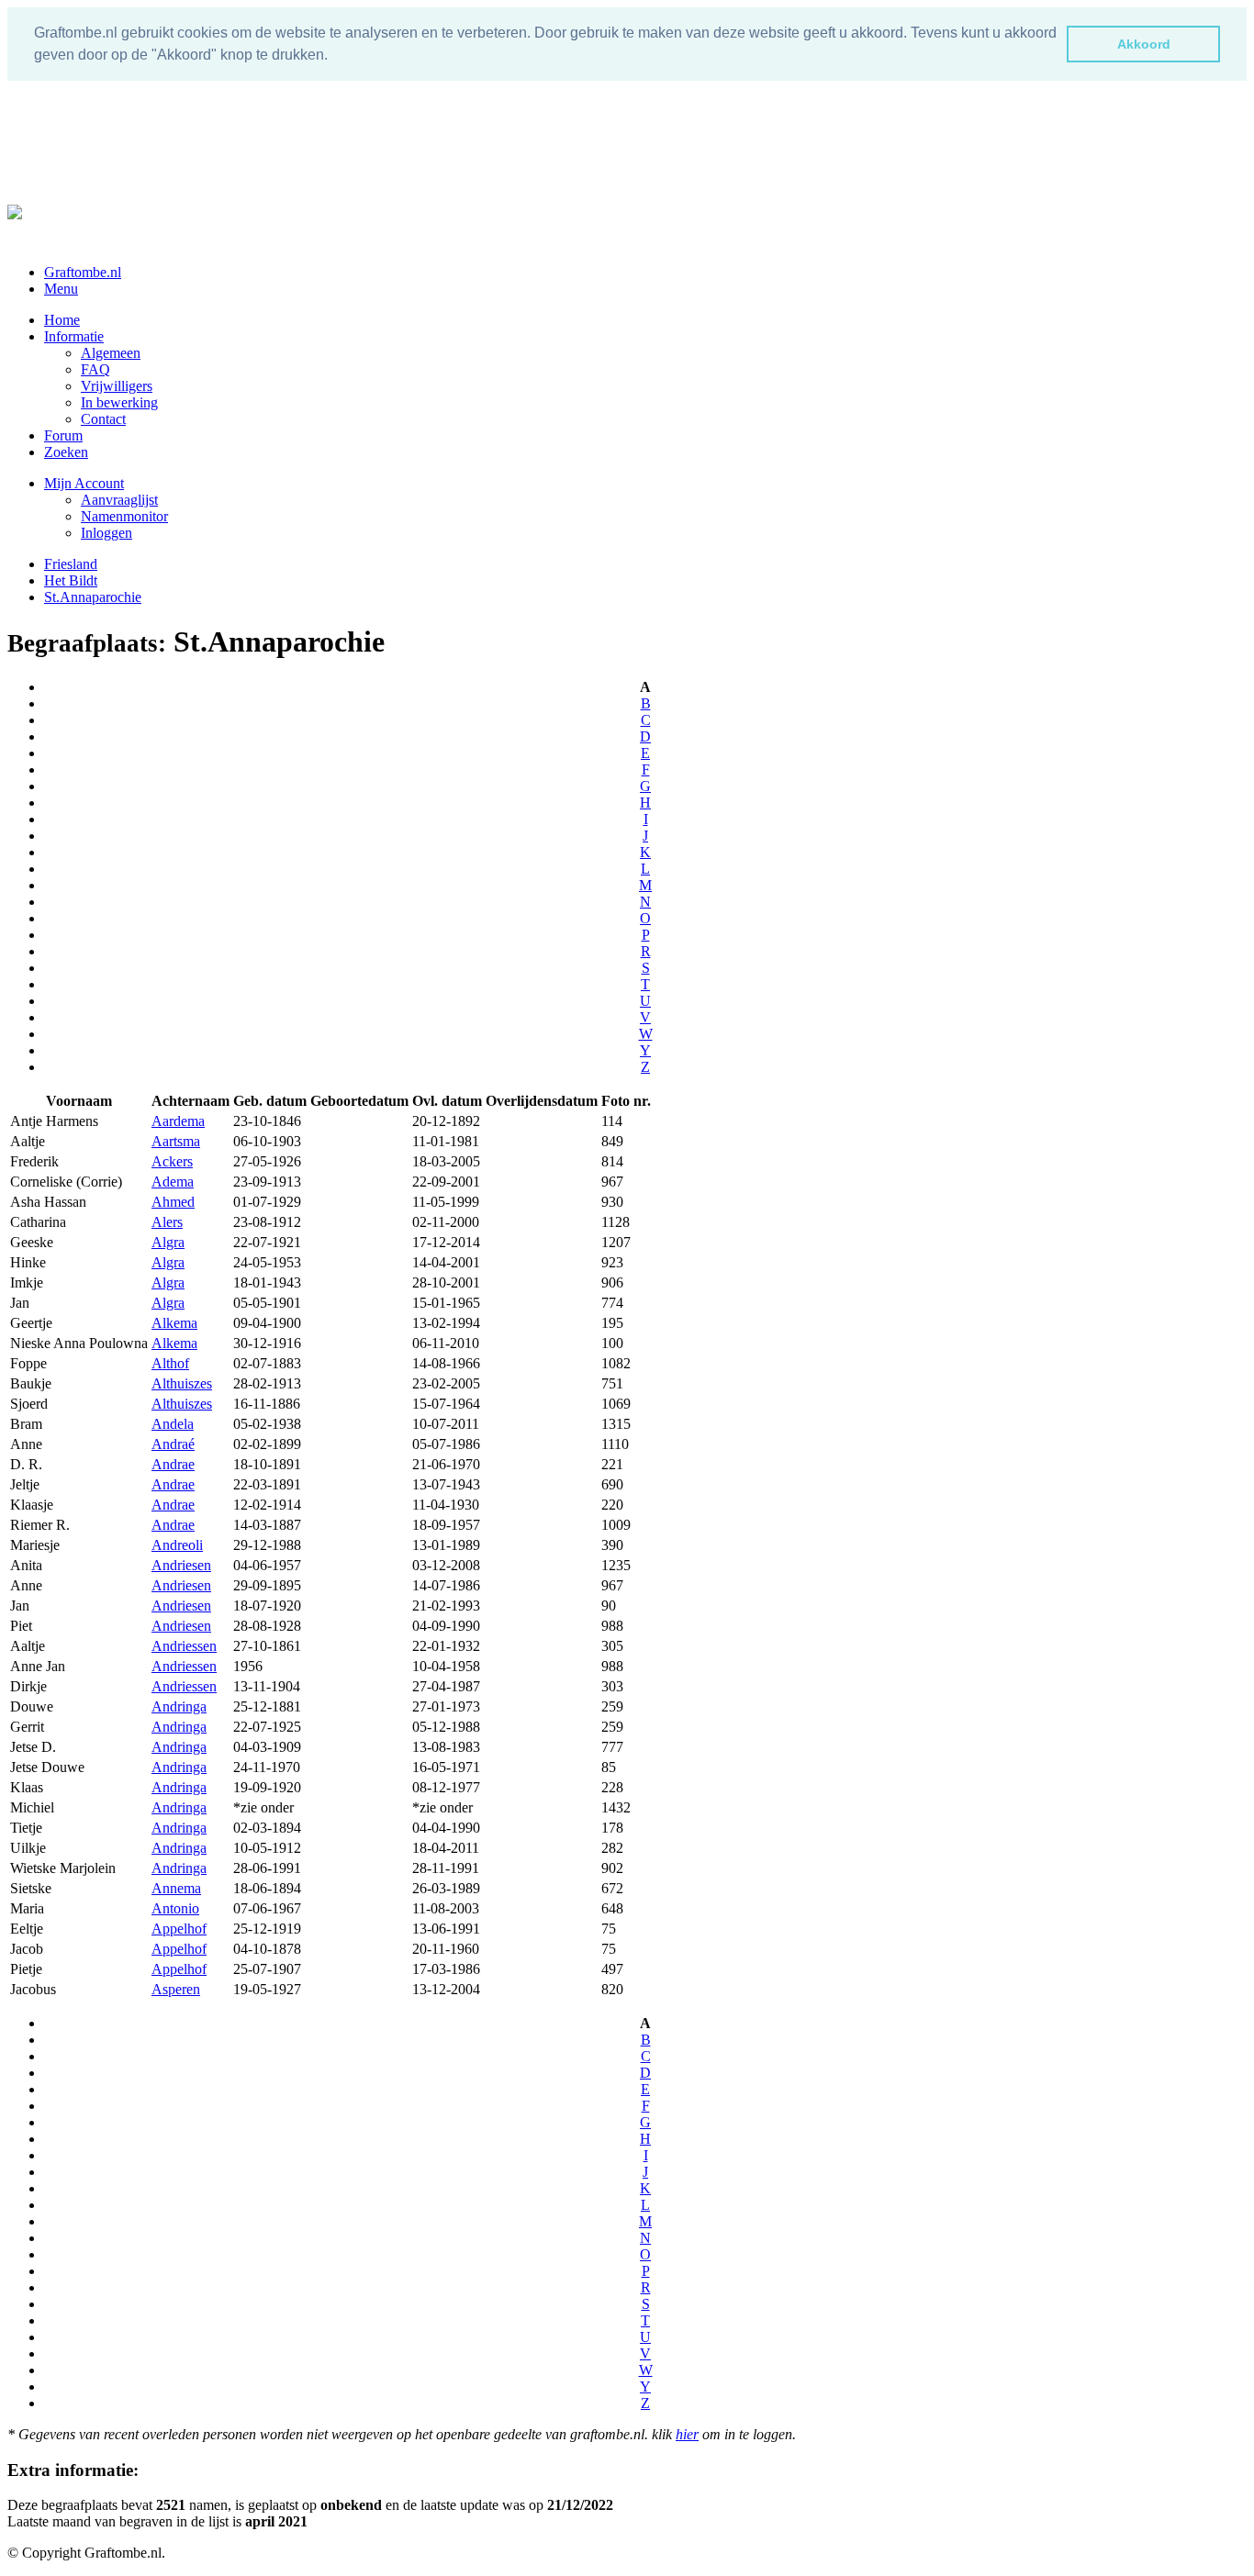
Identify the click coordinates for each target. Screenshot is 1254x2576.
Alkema (174, 1323)
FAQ (95, 369)
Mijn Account (84, 483)
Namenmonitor (124, 516)
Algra (168, 1242)
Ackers (172, 1161)
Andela (173, 1424)
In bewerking (119, 402)
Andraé (173, 1444)
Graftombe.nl (83, 272)
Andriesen (181, 1565)
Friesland (71, 564)
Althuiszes (182, 1383)
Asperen (176, 1989)
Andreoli (177, 1545)
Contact (103, 419)
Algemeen (111, 353)
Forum (63, 435)
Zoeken (66, 452)
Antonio (175, 1908)
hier (687, 2434)
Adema (173, 1182)
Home (62, 320)
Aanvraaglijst (119, 500)
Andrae (173, 1464)
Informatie (74, 336)
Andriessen (184, 1646)
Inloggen (106, 533)
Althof (170, 1363)
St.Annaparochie (93, 597)
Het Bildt (71, 580)
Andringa (179, 1706)
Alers (167, 1222)
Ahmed (173, 1202)
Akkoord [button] (1144, 44)
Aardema (178, 1121)
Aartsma (176, 1141)
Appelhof (179, 1929)
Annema (176, 1888)
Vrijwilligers (117, 386)
